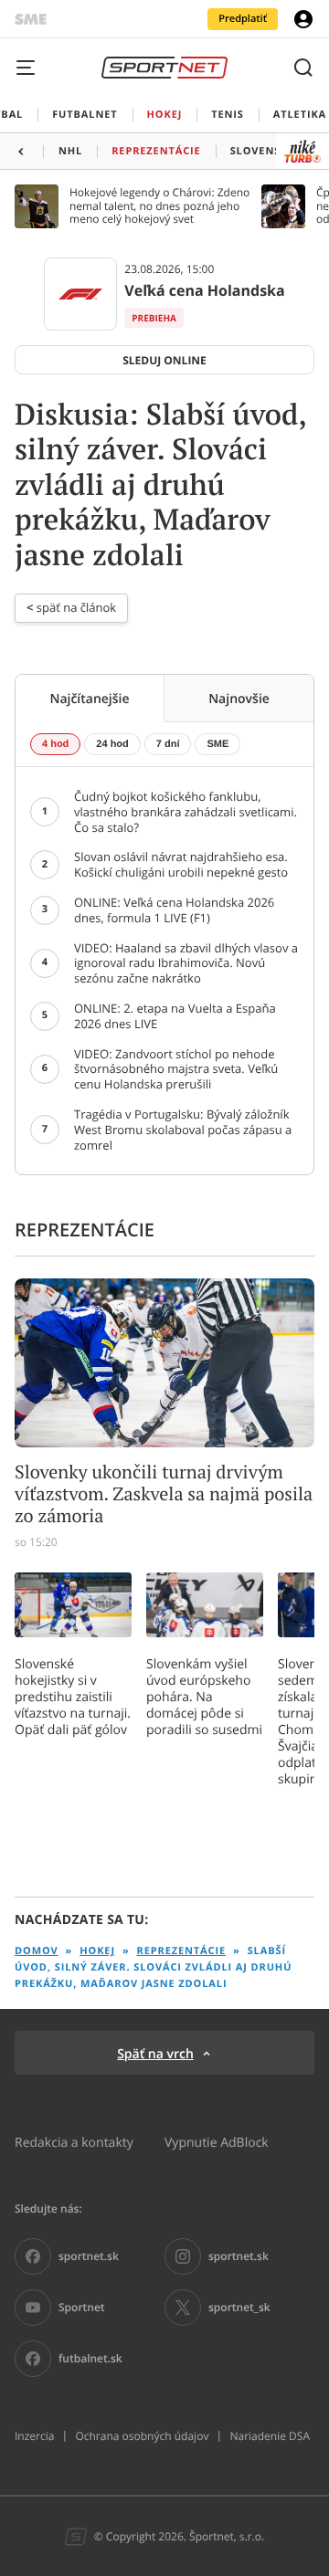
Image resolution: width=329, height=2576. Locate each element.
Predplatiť (243, 19)
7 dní (168, 744)
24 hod (112, 744)
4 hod (55, 744)
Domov (37, 1951)
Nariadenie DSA (270, 2436)
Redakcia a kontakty (74, 2142)
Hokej (97, 1951)
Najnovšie (239, 698)
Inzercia (34, 2436)
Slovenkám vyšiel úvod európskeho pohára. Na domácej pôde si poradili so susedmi (204, 1697)
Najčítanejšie (89, 698)
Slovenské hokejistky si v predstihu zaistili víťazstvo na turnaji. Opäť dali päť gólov (73, 1697)
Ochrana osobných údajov (142, 2436)
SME (218, 744)
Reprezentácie (181, 1951)
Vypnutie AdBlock (217, 2142)
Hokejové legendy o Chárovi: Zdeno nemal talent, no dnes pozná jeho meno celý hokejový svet (159, 206)
